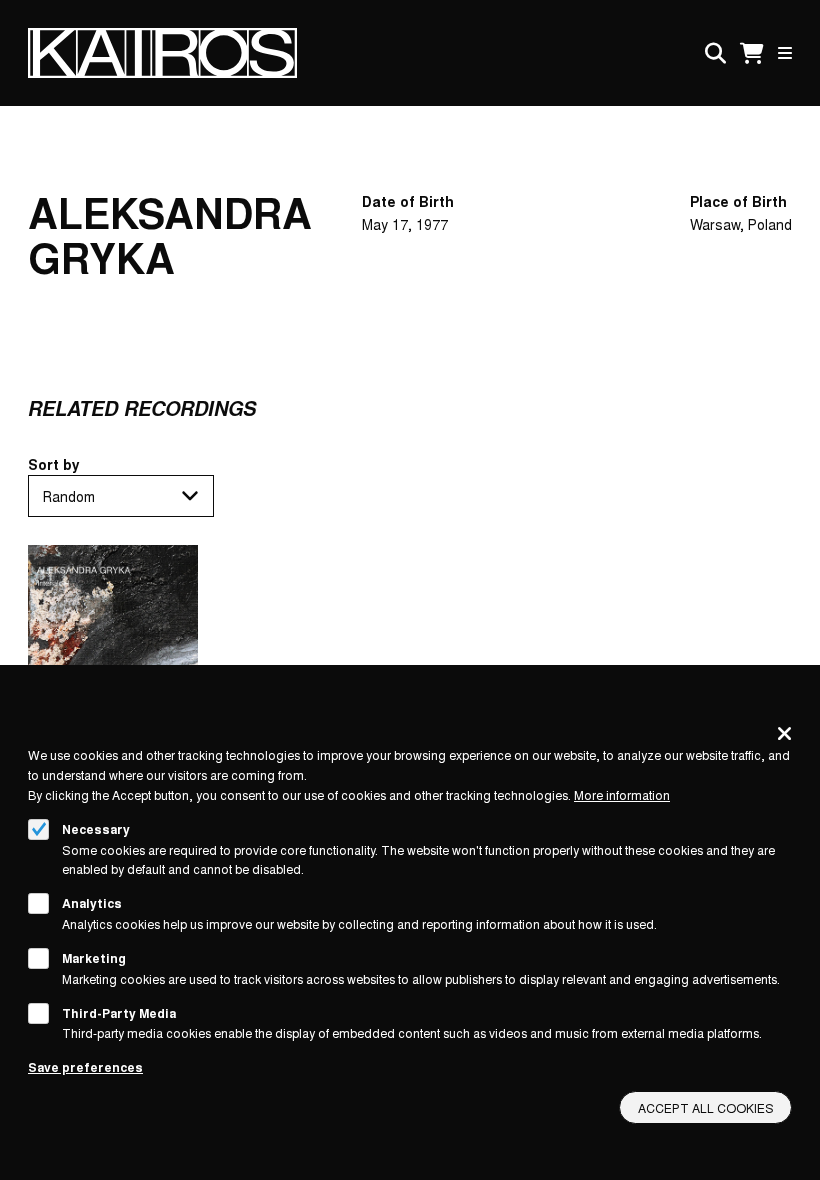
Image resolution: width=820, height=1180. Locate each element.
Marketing (94, 958)
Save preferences (85, 1067)
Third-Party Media (119, 1013)
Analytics (92, 903)
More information (622, 794)
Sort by (54, 464)
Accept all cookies (706, 1107)
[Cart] (752, 53)
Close (784, 733)
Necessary (96, 829)
